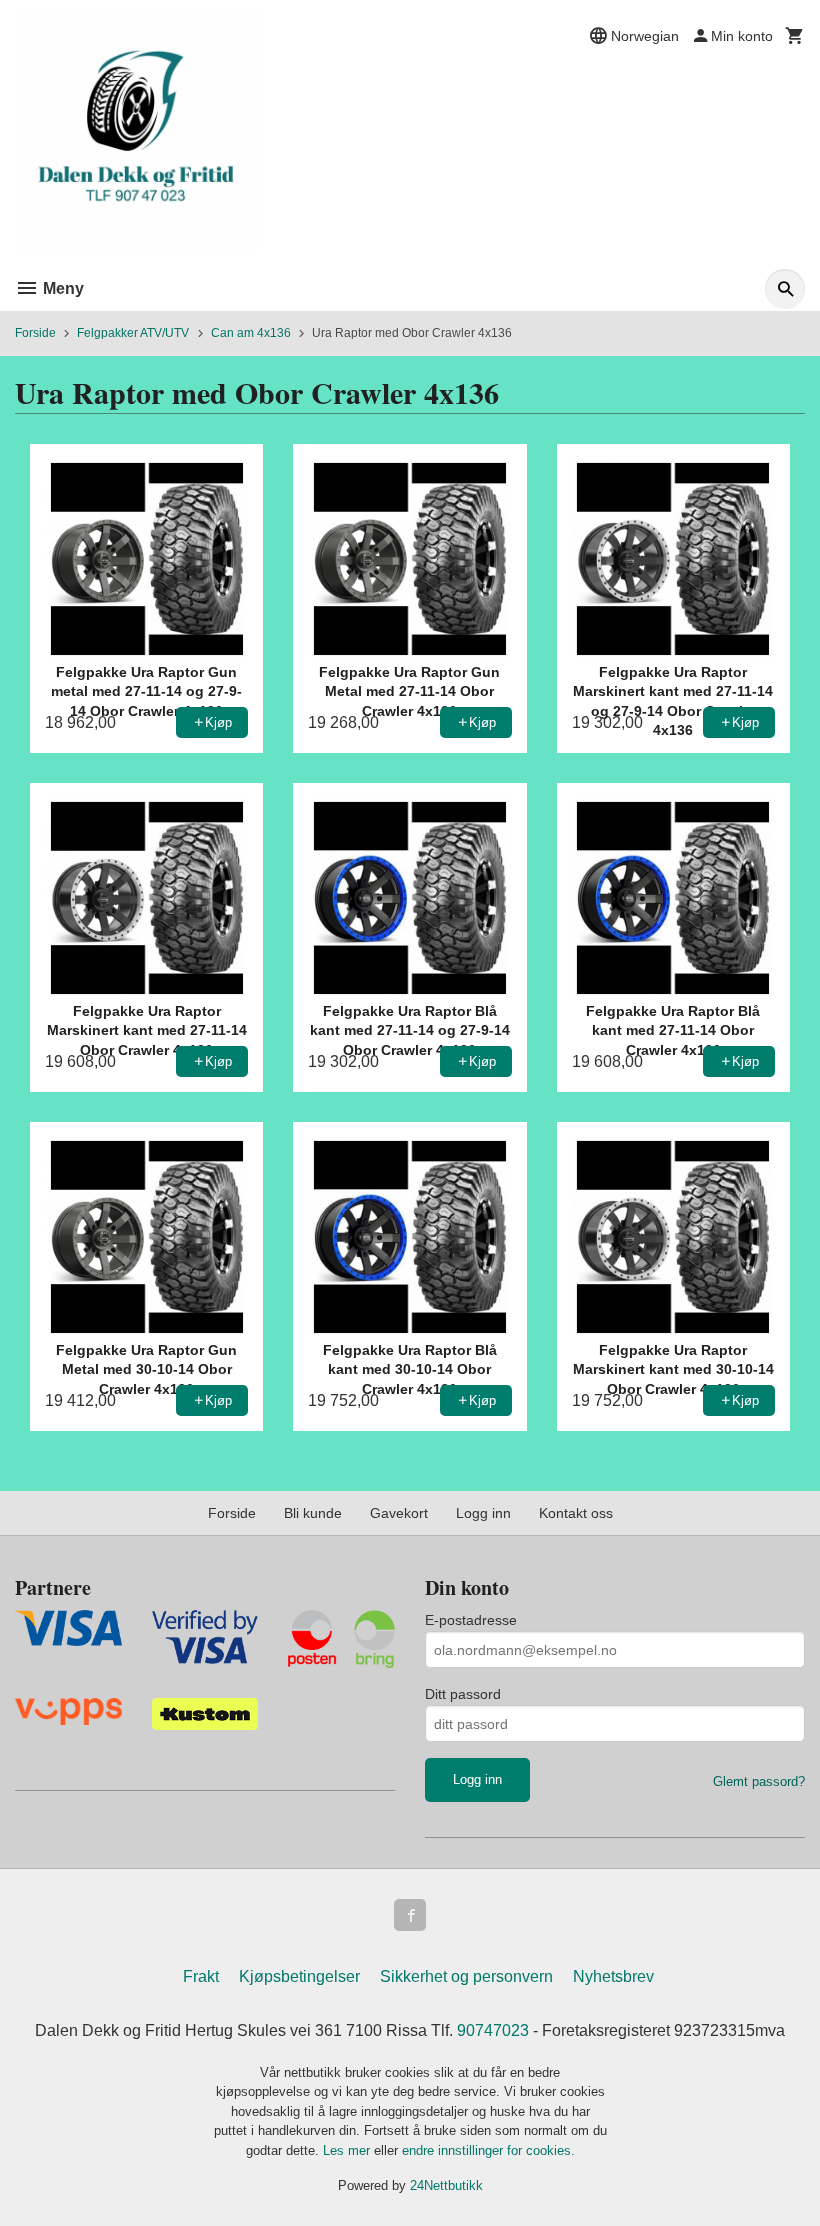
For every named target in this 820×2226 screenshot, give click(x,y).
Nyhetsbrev (613, 1976)
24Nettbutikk (446, 2185)
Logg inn (483, 1513)
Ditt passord (463, 1694)
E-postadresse (471, 1620)
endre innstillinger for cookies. (488, 2150)
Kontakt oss (576, 1513)
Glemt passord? (759, 1781)
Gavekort (399, 1513)
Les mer (348, 2150)
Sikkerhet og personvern (466, 1976)
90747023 (493, 2030)
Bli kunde (313, 1513)
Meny (61, 288)
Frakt (201, 1976)
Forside (35, 333)
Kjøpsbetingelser (299, 1976)
